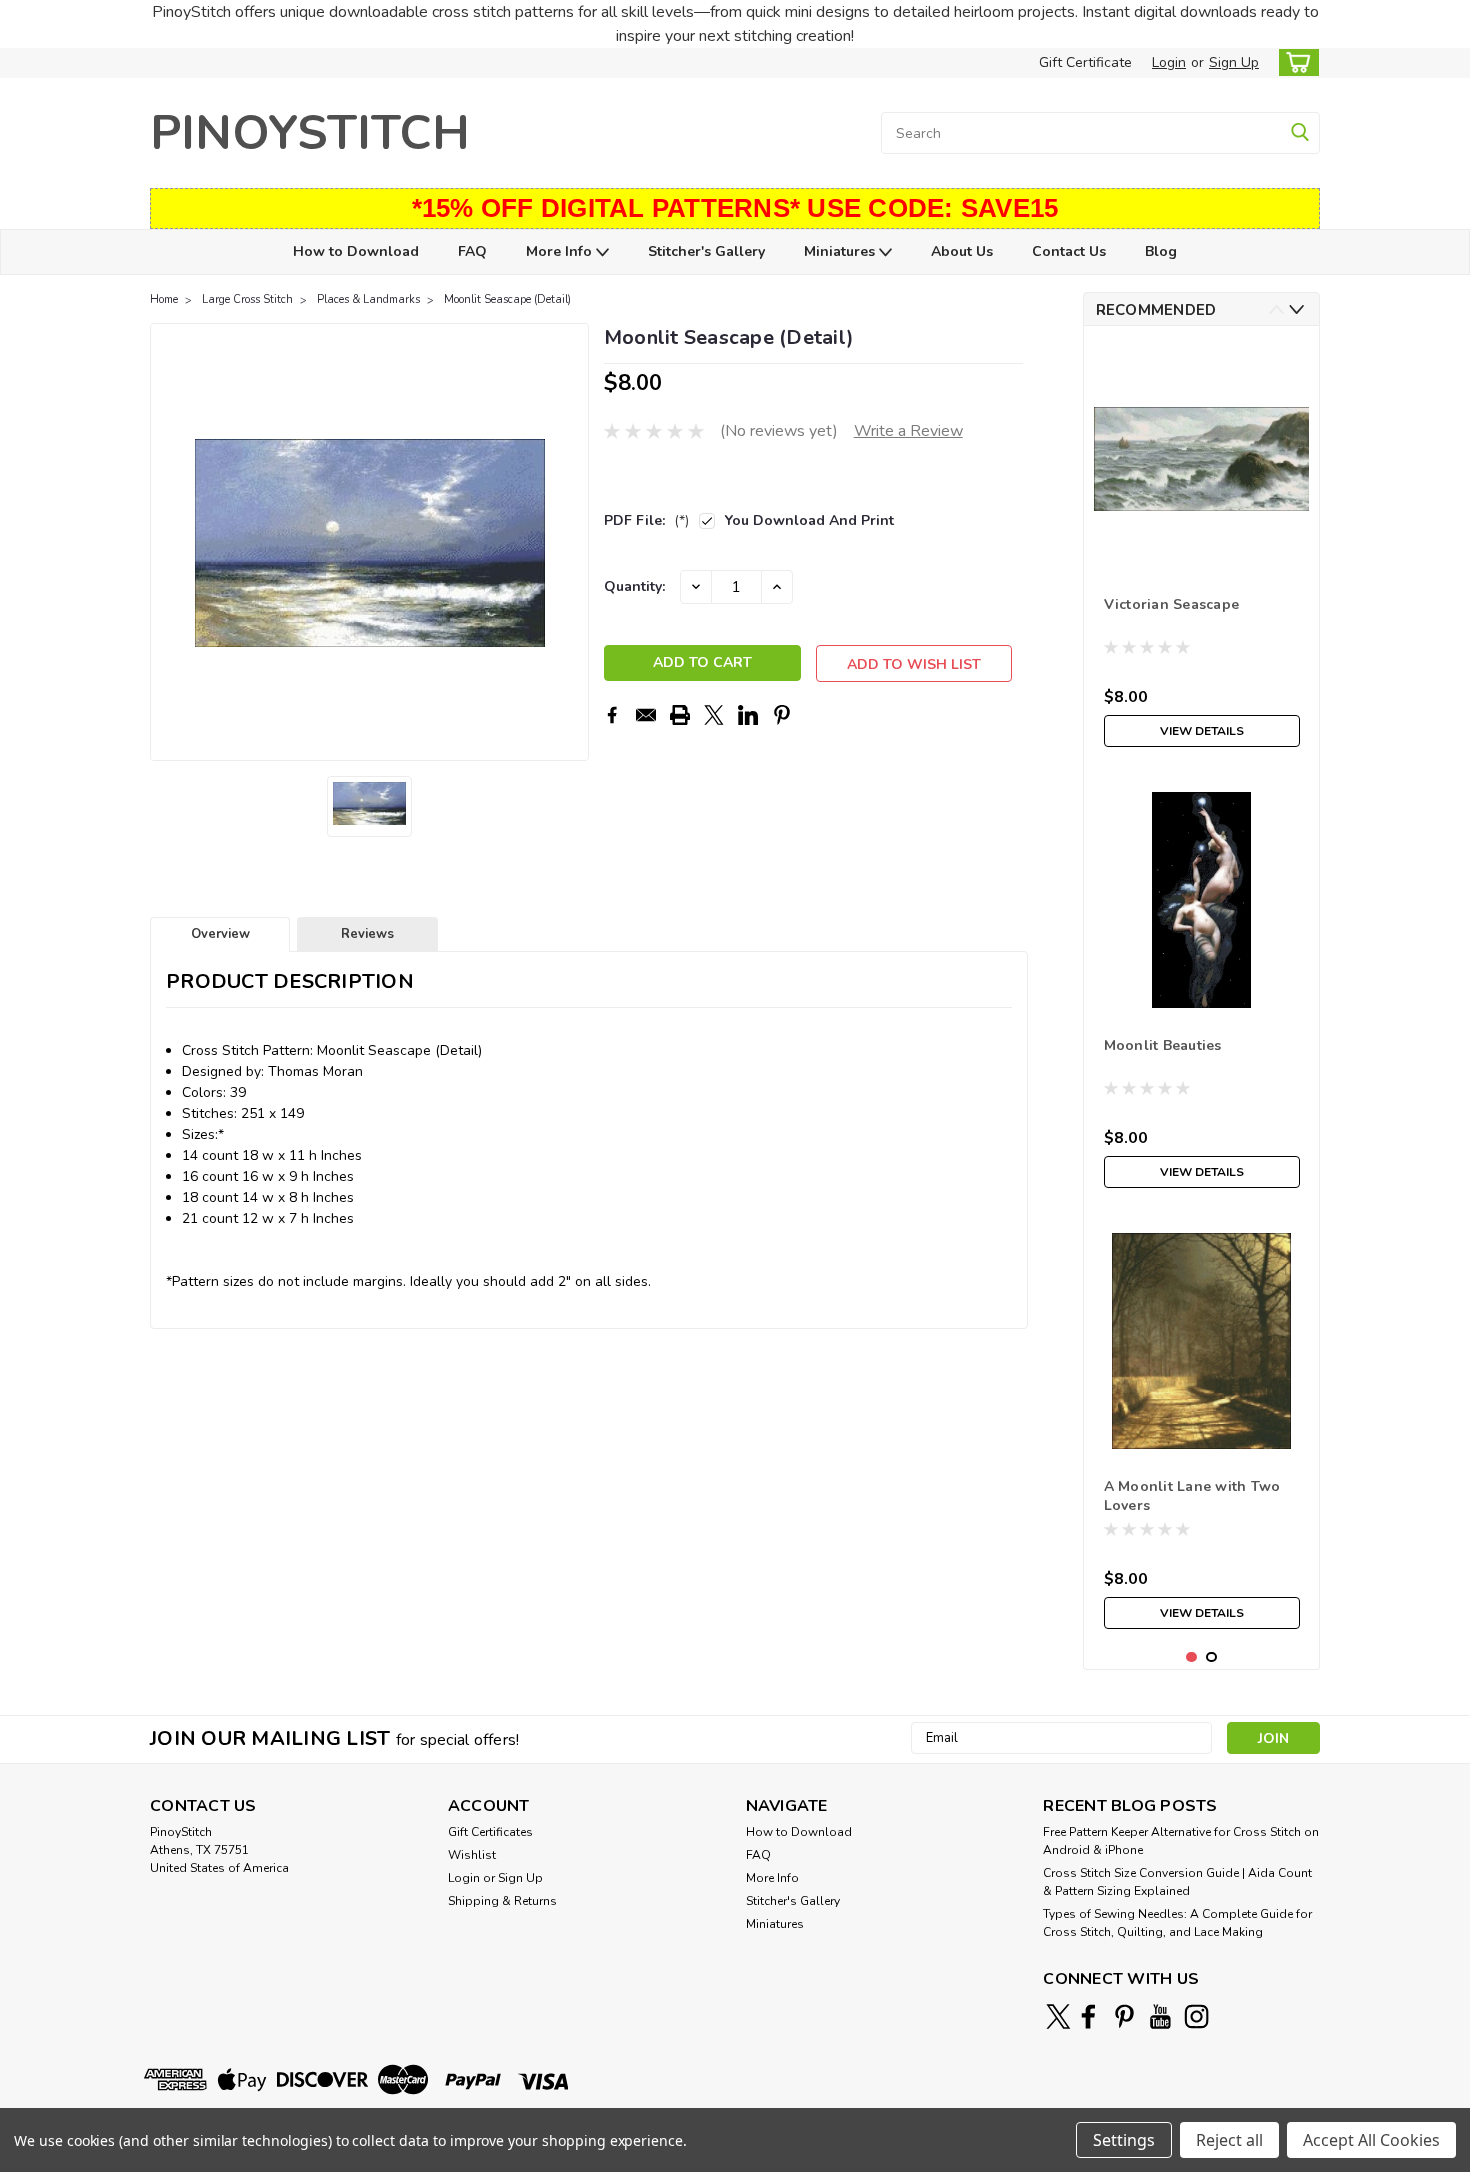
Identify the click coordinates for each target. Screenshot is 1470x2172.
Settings (1124, 2140)
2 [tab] (1211, 1657)
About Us (962, 251)
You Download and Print (809, 520)
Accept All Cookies (1371, 2140)
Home (164, 299)
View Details (1202, 731)
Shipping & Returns (502, 1901)
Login (1169, 62)
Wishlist (472, 1855)
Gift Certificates (490, 1832)
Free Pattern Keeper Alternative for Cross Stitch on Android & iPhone (1181, 1841)
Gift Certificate (1085, 62)
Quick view (1201, 551)
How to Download (356, 251)
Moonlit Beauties (1163, 1045)
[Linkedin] (748, 715)
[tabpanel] (1202, 549)
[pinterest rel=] (1124, 2016)
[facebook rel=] (1088, 2016)
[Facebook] (612, 715)
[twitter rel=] (1058, 2016)
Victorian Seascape (1172, 604)
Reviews (367, 934)
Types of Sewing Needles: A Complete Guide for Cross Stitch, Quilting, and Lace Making (1177, 1923)
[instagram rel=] (1196, 2016)
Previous (167, 542)
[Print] (680, 715)
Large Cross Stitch (247, 299)
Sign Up (1234, 62)
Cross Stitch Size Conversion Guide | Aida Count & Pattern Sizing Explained (1177, 1882)
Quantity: (634, 586)
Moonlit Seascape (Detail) (507, 299)
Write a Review (908, 431)
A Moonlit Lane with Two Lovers (1192, 1496)
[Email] (646, 715)
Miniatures (841, 251)
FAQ (472, 251)
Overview (220, 934)
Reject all (1229, 2140)
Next (571, 542)
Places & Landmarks (368, 299)
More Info (561, 251)
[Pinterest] (782, 715)
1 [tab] (1191, 1657)
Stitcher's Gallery (706, 251)
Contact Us (1069, 251)
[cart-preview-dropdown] (1294, 62)
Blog (1161, 251)
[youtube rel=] (1160, 2016)
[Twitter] (714, 715)
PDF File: (646, 520)
